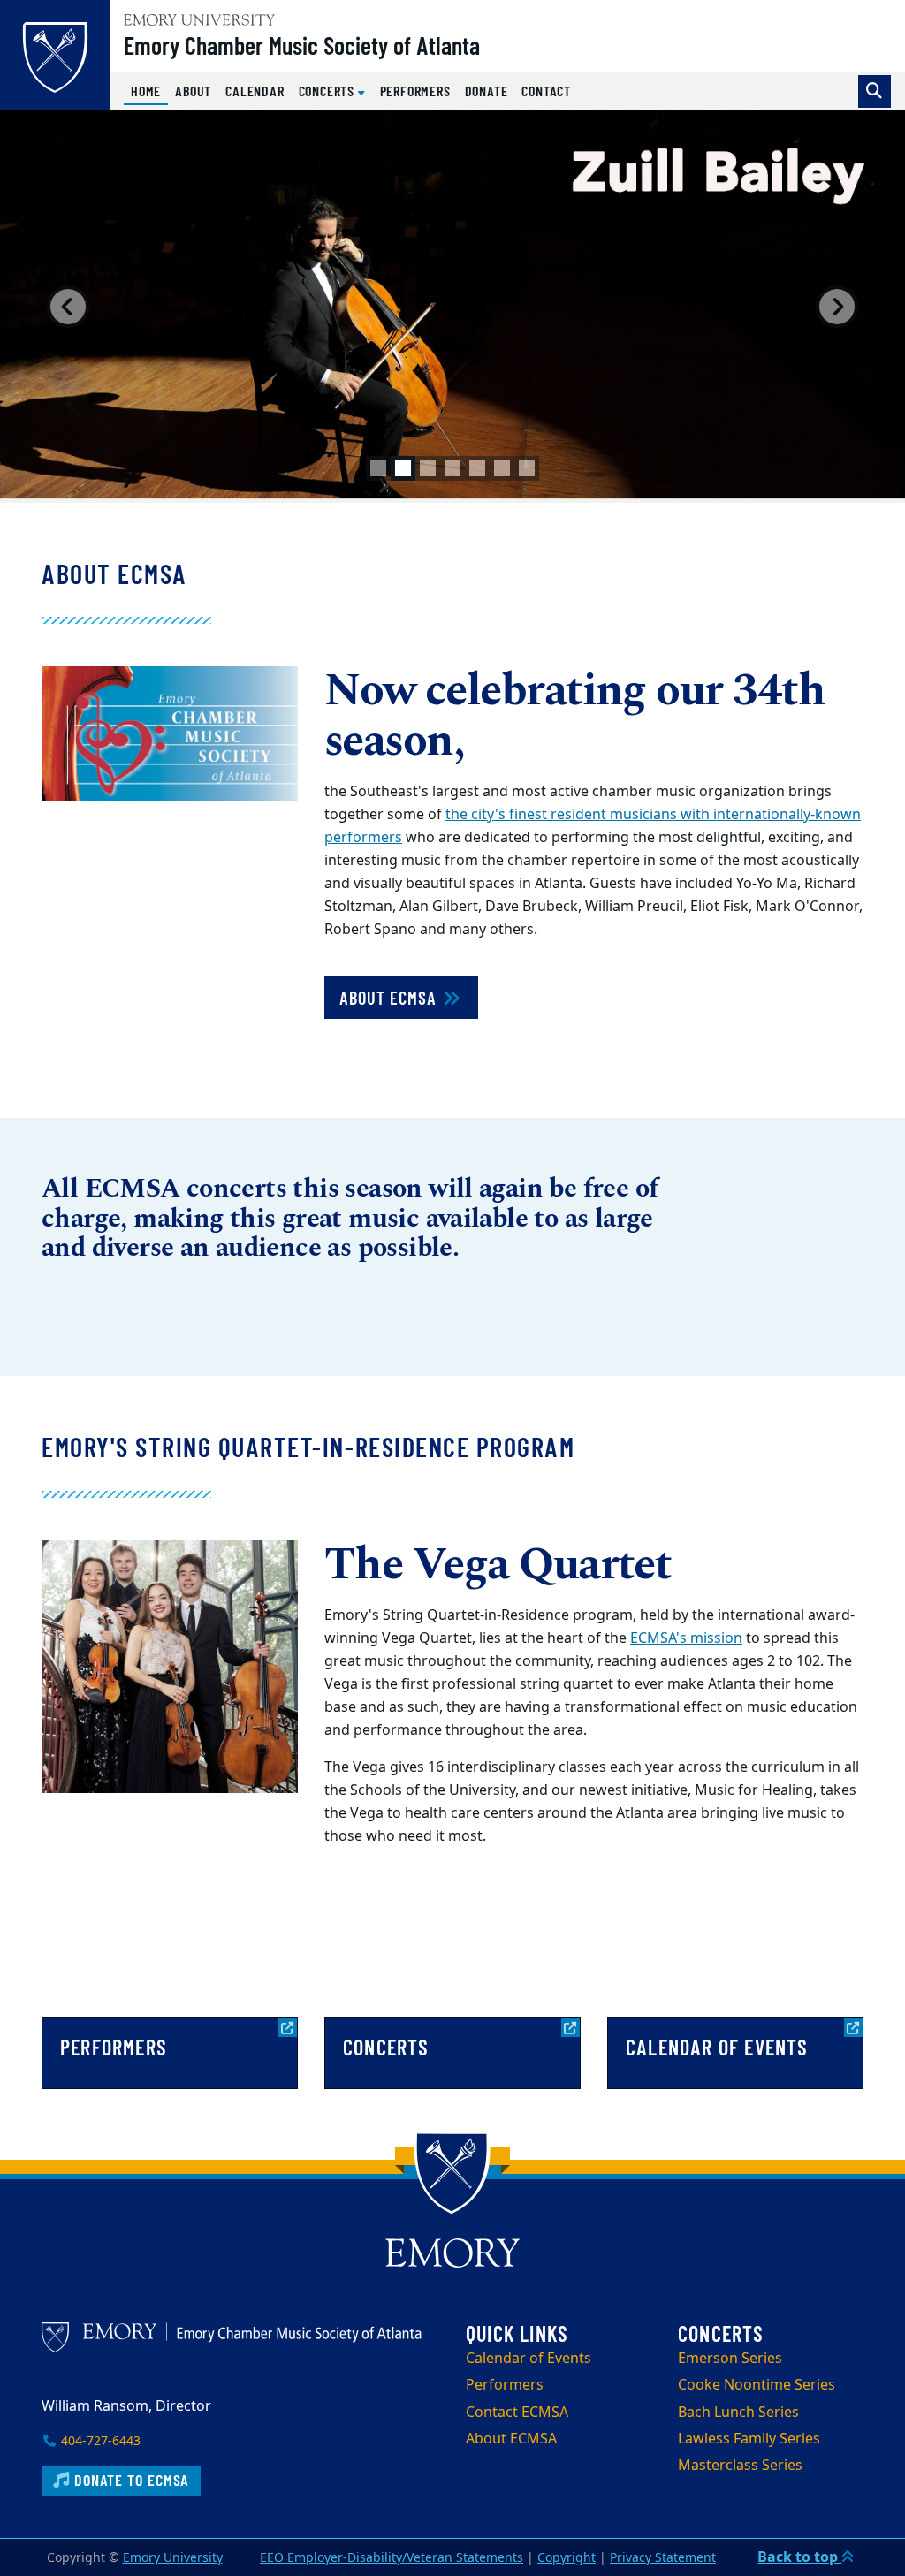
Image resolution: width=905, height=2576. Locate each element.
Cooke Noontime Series (757, 2385)
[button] (68, 307)
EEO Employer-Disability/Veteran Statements (392, 2558)
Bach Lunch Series (738, 2413)
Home (149, 90)
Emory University (173, 2558)
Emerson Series (730, 2359)
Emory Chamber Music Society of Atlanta (302, 45)
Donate (487, 91)
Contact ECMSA (517, 2413)
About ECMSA (390, 998)
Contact (546, 91)
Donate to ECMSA (129, 2480)
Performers (415, 91)
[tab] (378, 468)
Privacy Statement (663, 2558)
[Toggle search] (875, 91)
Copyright (567, 2558)
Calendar (255, 91)
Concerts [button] (328, 91)
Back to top (799, 2557)
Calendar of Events (529, 2359)
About (193, 91)
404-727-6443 (99, 2441)
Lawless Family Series (749, 2439)
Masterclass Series (740, 2466)
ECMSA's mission (686, 1638)
